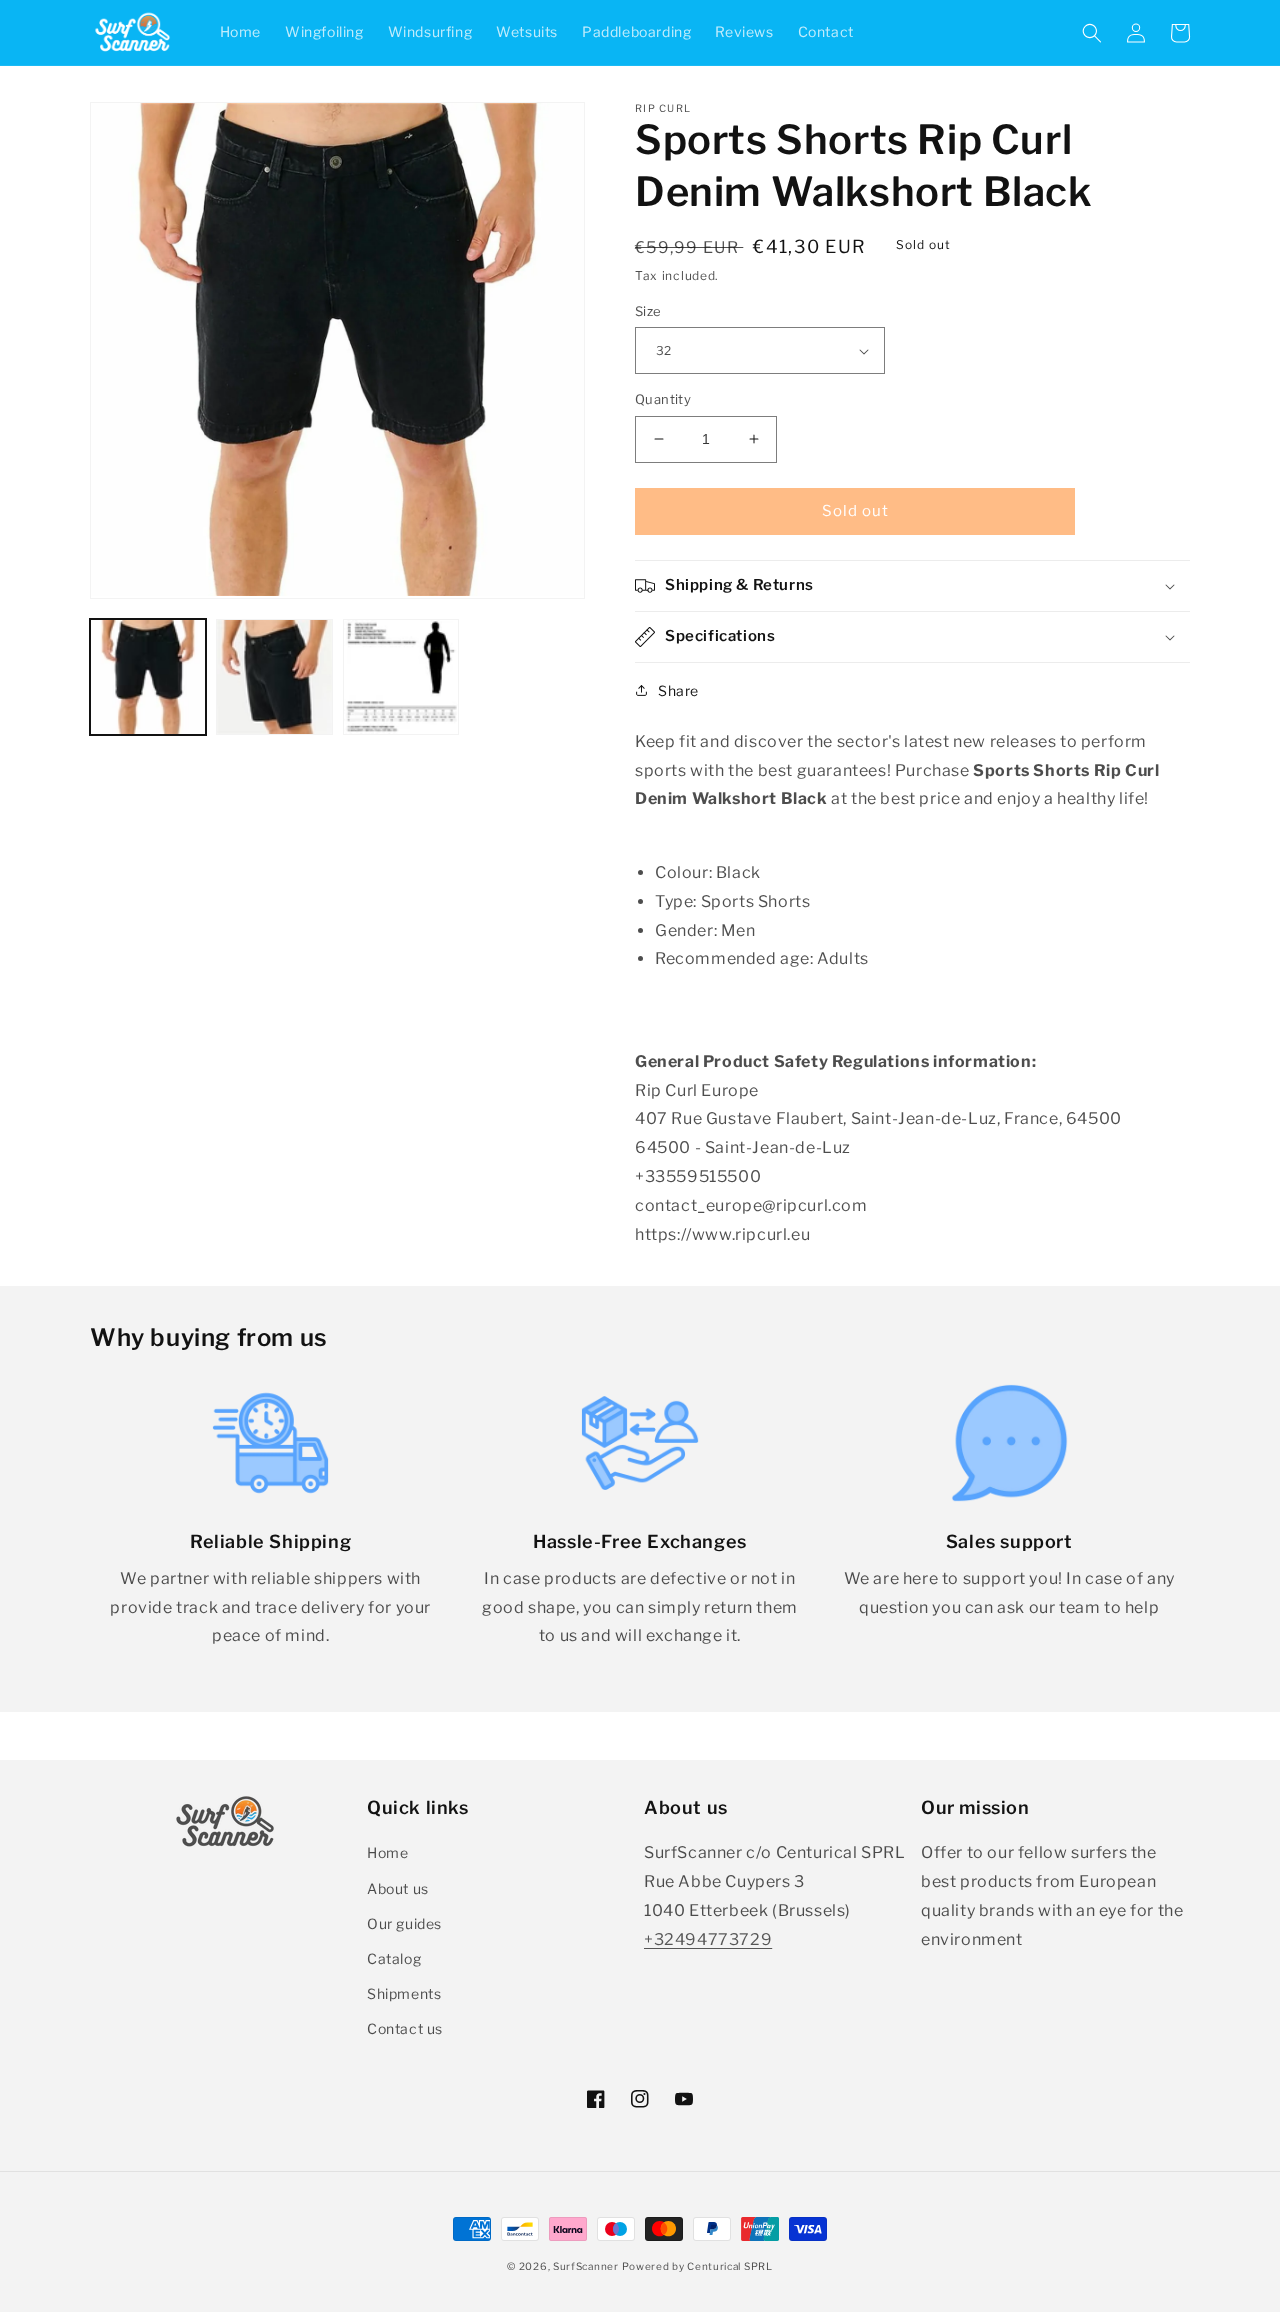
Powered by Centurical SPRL (697, 2266)
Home (387, 1852)
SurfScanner (586, 2266)
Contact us (405, 2028)
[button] (1092, 33)
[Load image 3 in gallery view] (401, 677)
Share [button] (678, 690)
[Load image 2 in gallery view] (274, 677)
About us (398, 1888)
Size (648, 311)
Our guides (404, 1923)
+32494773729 (708, 1939)
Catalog (394, 1958)
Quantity (663, 399)
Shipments (404, 1993)
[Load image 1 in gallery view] (148, 677)
